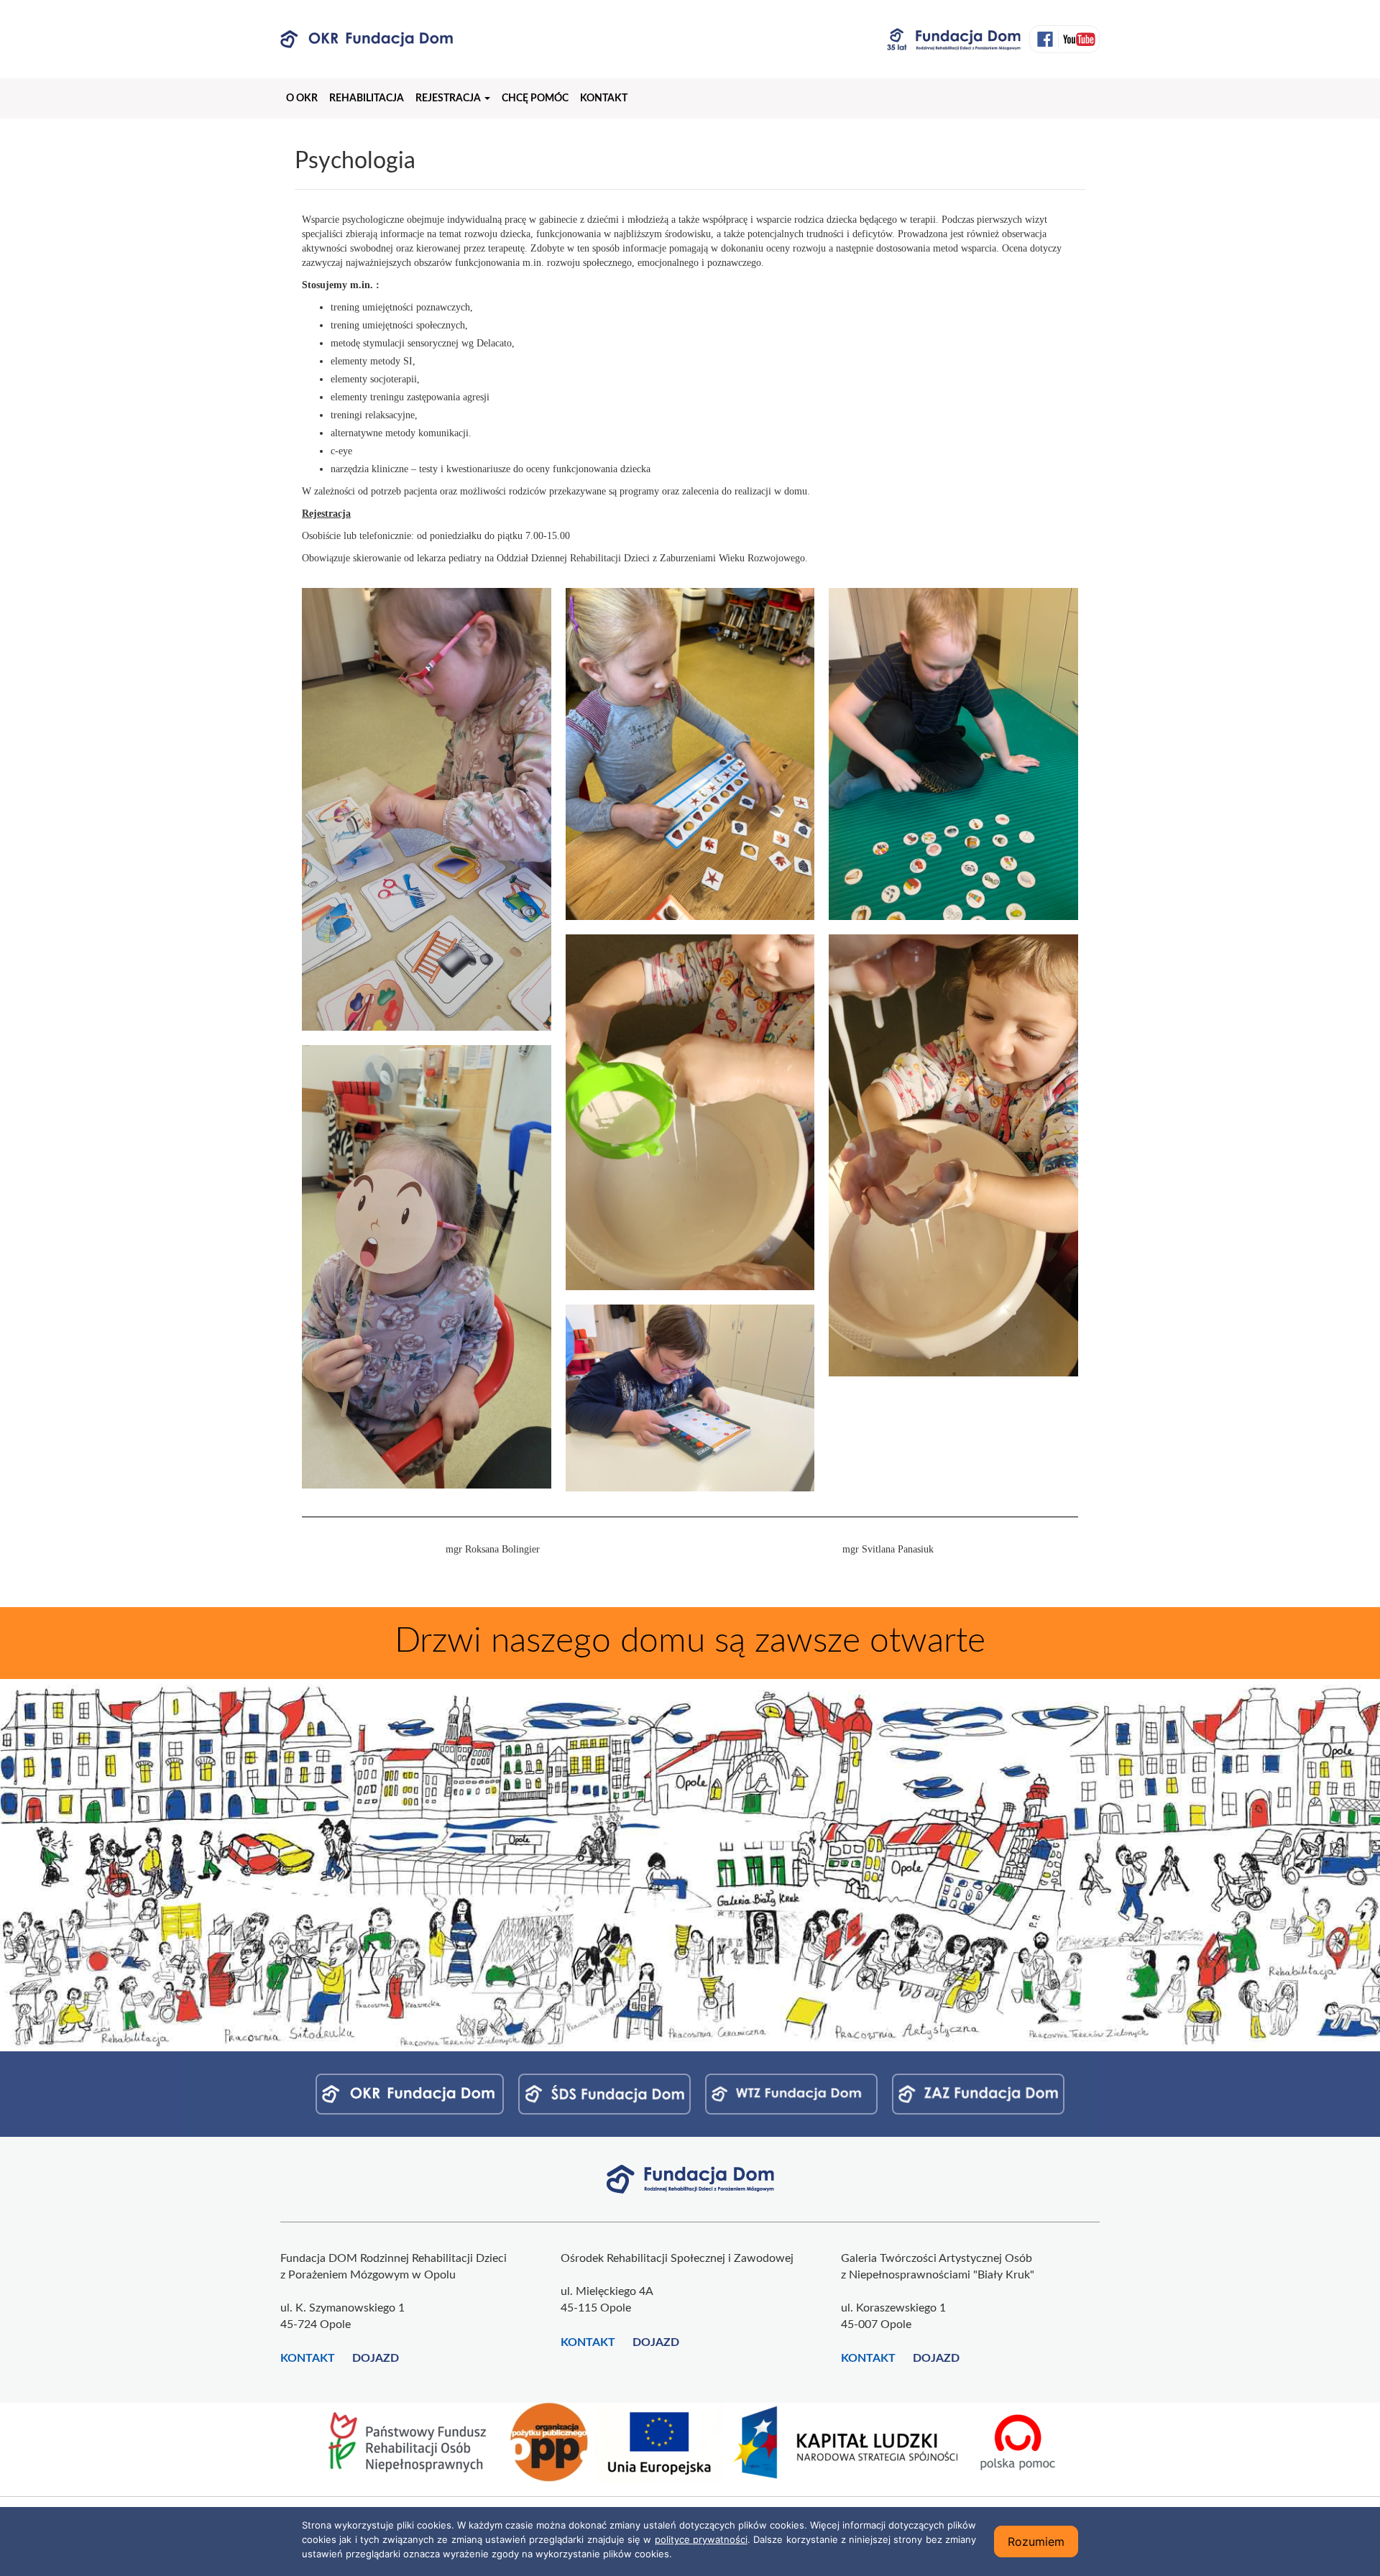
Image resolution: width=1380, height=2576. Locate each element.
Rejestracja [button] (449, 98)
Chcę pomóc (535, 98)
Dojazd (376, 2358)
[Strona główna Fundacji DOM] (690, 2179)
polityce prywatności (701, 2539)
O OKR (302, 98)
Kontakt (604, 98)
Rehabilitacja (367, 98)
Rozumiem (1036, 2541)
